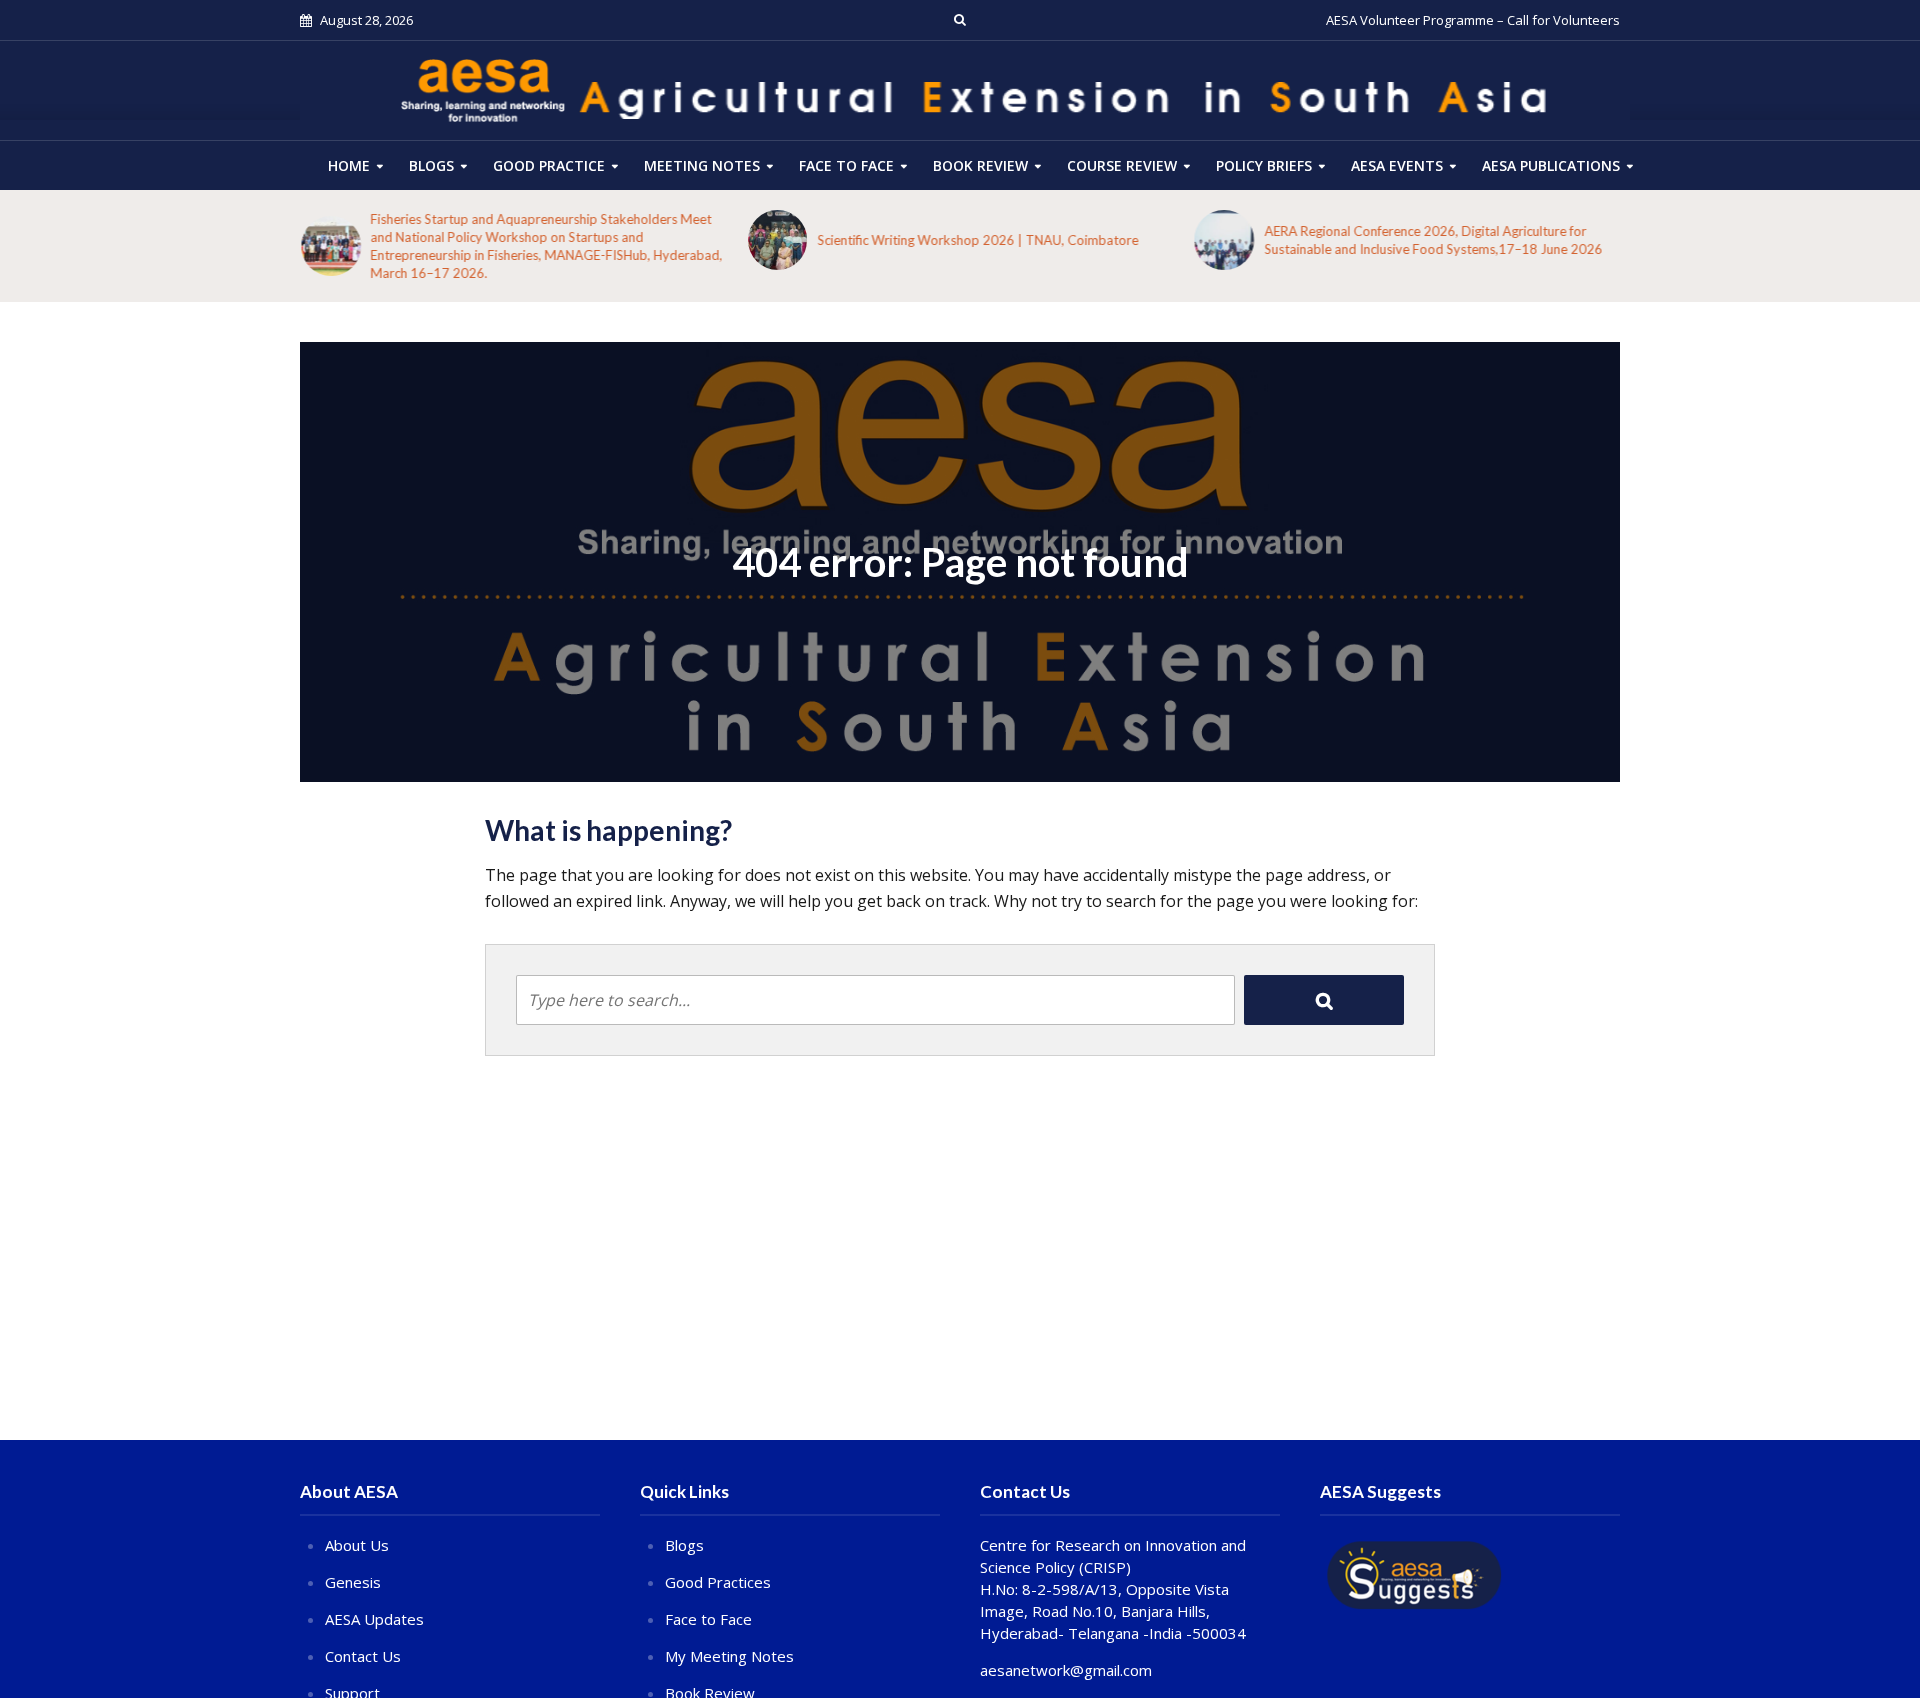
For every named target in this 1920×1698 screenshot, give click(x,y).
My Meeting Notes (729, 1656)
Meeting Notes (702, 165)
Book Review (980, 165)
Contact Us (363, 1656)
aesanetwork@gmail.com (1066, 1670)
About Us (357, 1545)
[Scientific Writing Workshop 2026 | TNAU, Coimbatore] (777, 240)
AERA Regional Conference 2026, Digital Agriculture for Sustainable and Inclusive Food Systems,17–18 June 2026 (1432, 240)
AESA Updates (374, 1619)
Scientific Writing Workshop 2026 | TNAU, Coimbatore (976, 240)
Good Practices (718, 1582)
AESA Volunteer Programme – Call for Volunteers (1473, 20)
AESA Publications (1551, 165)
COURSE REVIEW (1122, 165)
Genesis (353, 1582)
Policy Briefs (1264, 165)
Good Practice (549, 165)
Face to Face (846, 165)
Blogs (431, 165)
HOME (349, 165)
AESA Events (1397, 165)
